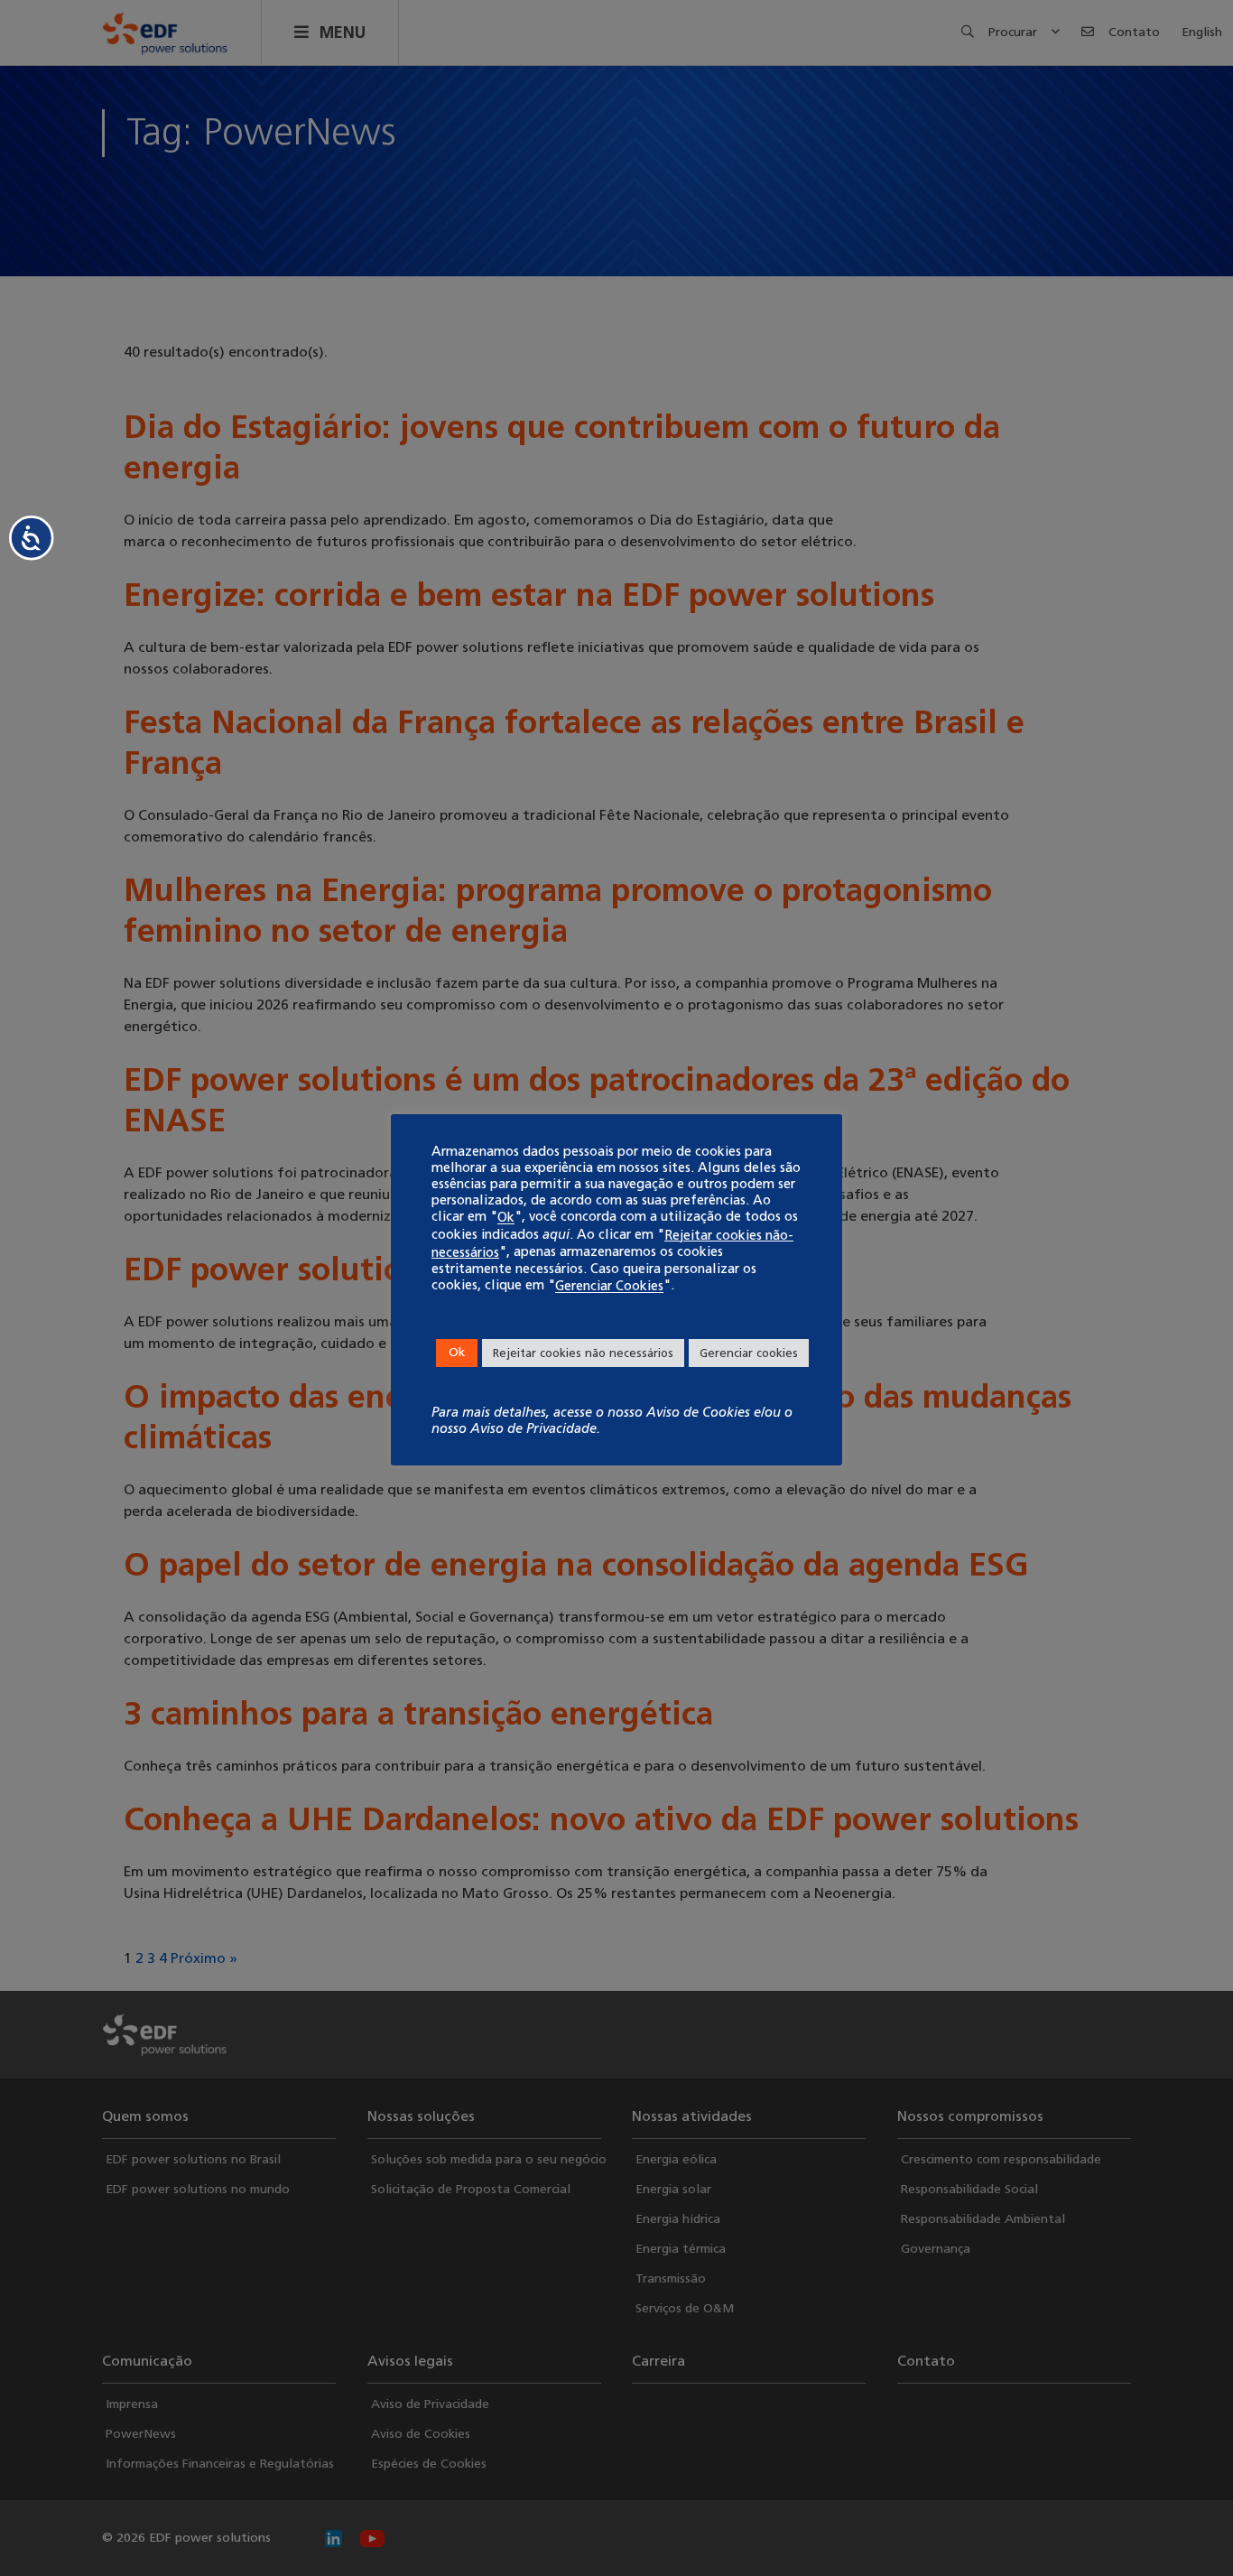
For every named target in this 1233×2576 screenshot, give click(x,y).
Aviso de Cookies (698, 1412)
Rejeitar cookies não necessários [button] (583, 1353)
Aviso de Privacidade (533, 1428)
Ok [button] (457, 1352)
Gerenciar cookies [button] (749, 1353)
